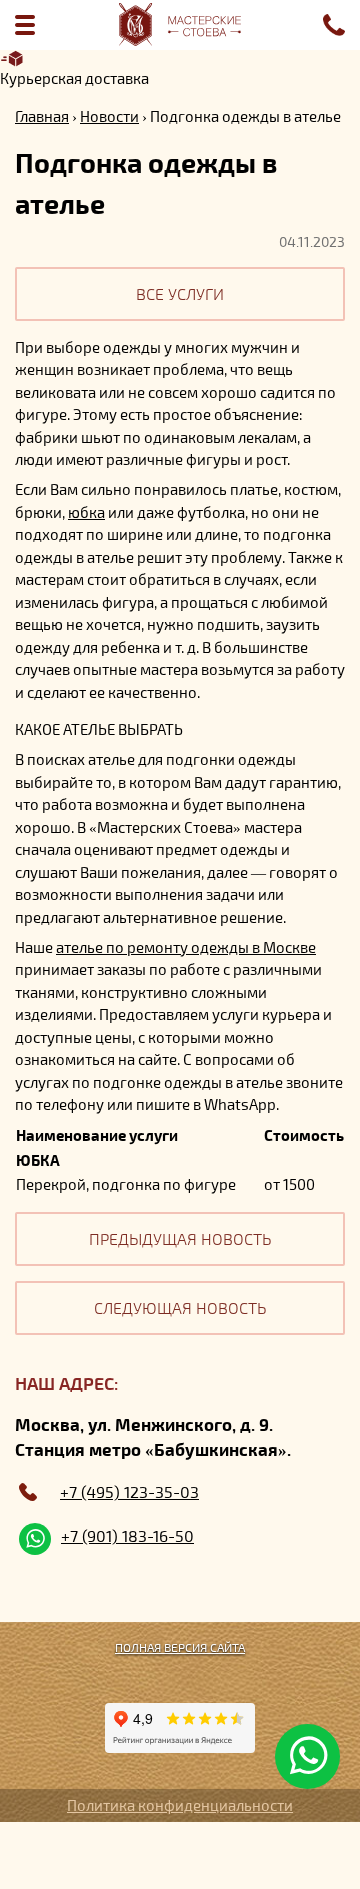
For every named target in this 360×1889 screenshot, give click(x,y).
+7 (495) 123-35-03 (129, 1492)
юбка (86, 512)
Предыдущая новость (180, 1238)
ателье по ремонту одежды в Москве (186, 947)
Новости (109, 116)
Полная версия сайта (180, 1647)
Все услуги (180, 293)
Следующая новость (180, 1307)
